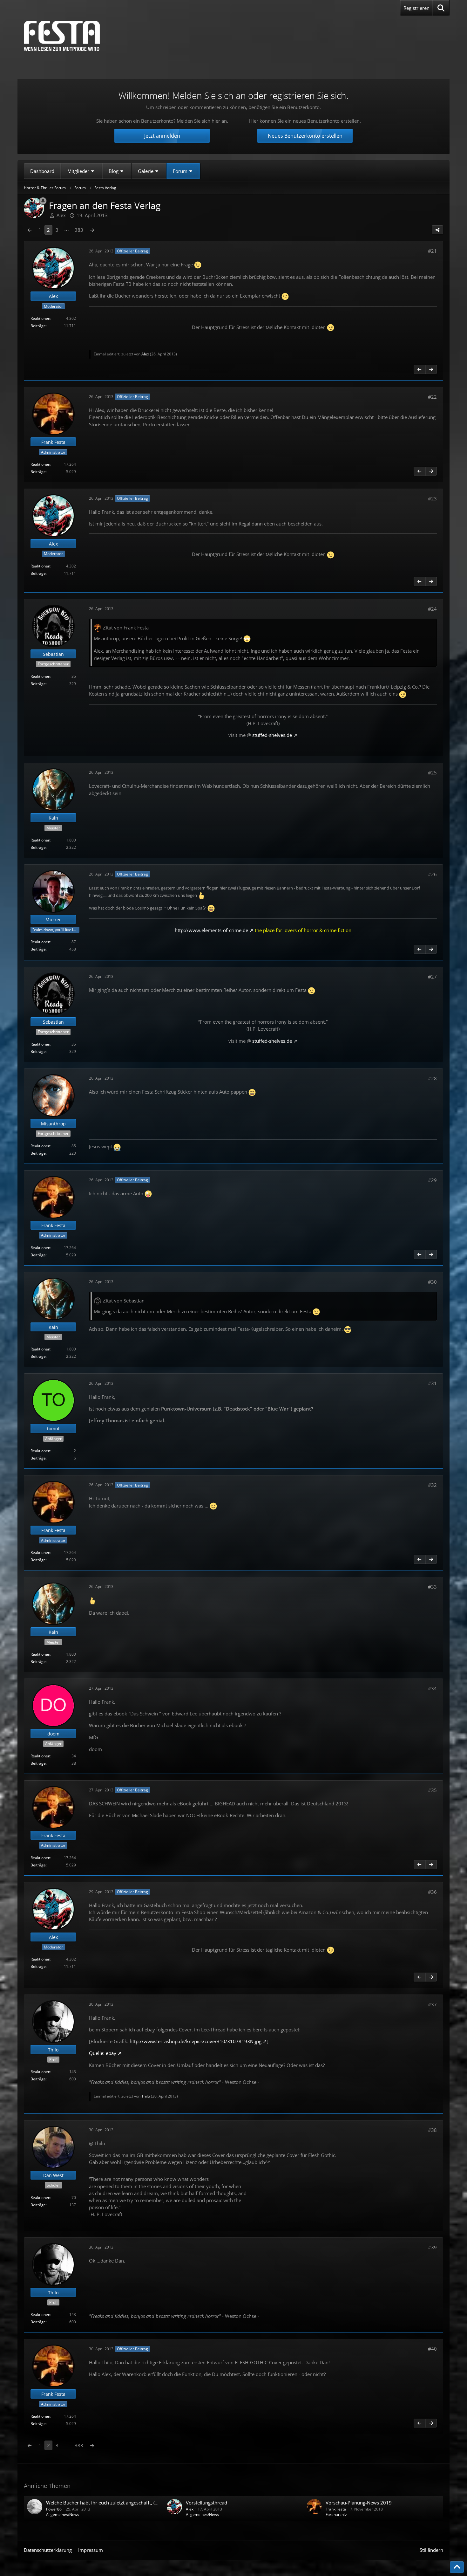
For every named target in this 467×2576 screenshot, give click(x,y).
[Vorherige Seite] (30, 230)
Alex (145, 354)
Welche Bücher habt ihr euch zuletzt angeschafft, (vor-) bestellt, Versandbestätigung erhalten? (148, 2503)
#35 (432, 1790)
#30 (432, 1282)
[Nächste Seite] (92, 230)
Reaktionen (40, 318)
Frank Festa (336, 2509)
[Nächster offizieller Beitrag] (431, 369)
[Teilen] (437, 230)
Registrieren (416, 8)
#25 (432, 773)
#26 (432, 874)
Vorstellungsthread (206, 2503)
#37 (432, 2004)
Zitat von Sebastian (124, 1301)
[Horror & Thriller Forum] (62, 36)
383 (79, 230)
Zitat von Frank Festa (126, 628)
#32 (432, 1485)
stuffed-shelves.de (272, 735)
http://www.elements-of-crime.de (211, 930)
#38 (432, 2130)
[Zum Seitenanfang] (457, 2567)
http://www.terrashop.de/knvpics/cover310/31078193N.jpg (196, 2041)
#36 (432, 1892)
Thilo (146, 2096)
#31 (432, 1383)
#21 (432, 251)
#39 (432, 2247)
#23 (432, 498)
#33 (432, 1587)
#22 (432, 397)
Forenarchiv (336, 2514)
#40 (432, 2349)
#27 (432, 977)
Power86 (54, 2509)
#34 (432, 1688)
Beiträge (38, 326)
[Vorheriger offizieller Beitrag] (419, 369)
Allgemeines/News (63, 2514)
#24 (432, 609)
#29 (432, 1180)
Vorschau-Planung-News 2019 (359, 2503)
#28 (432, 1078)
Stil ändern (431, 2550)
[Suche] (441, 8)
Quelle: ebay (103, 2053)
